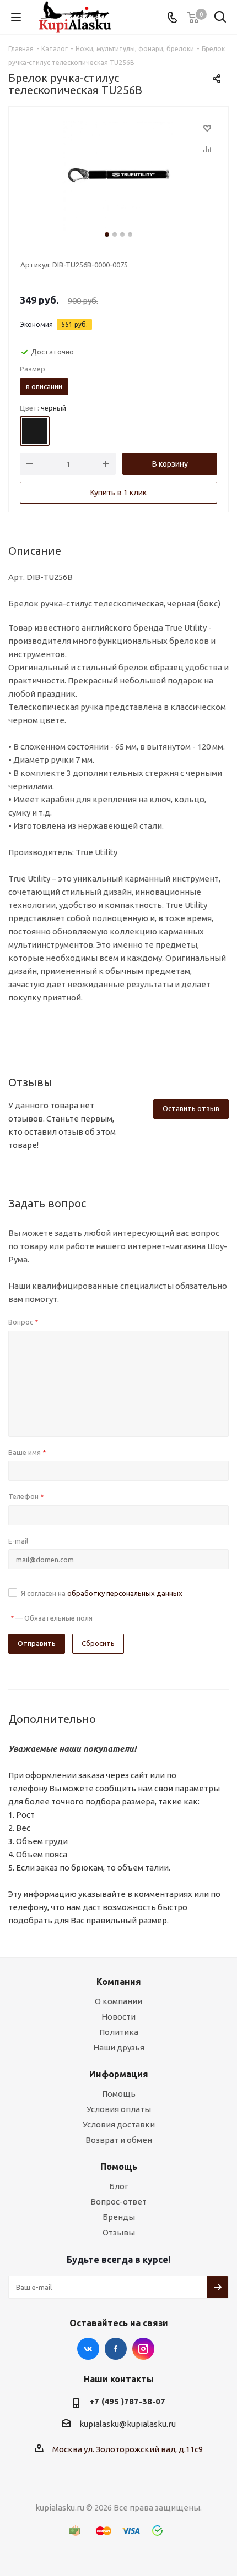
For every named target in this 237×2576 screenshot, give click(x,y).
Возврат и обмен (119, 2140)
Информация (119, 2074)
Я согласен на (102, 1593)
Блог (119, 2186)
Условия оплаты (119, 2109)
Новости (118, 2017)
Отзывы (119, 2232)
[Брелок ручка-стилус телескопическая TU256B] (118, 176)
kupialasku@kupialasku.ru (128, 2424)
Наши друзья (119, 2047)
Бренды (119, 2217)
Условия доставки (119, 2124)
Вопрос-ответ (118, 2202)
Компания (119, 1982)
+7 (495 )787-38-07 (127, 2401)
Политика (119, 2032)
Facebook (116, 2349)
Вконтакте (88, 2349)
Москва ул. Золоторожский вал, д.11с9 (128, 2449)
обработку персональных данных (125, 1593)
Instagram (143, 2349)
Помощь (119, 2094)
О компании (118, 2001)
